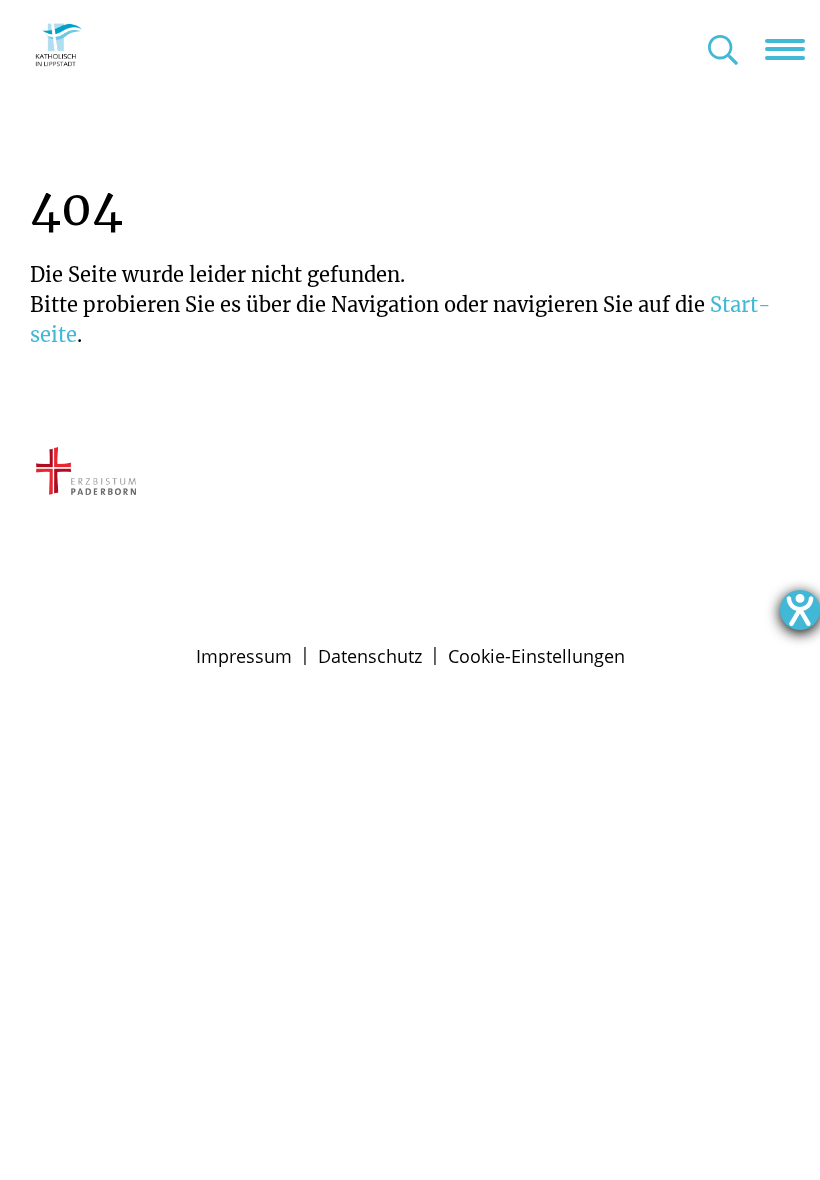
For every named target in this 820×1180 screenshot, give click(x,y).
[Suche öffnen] (723, 51)
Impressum (244, 656)
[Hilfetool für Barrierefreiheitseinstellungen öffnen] (800, 610)
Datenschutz (370, 656)
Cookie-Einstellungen (536, 656)
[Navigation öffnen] (792, 49)
